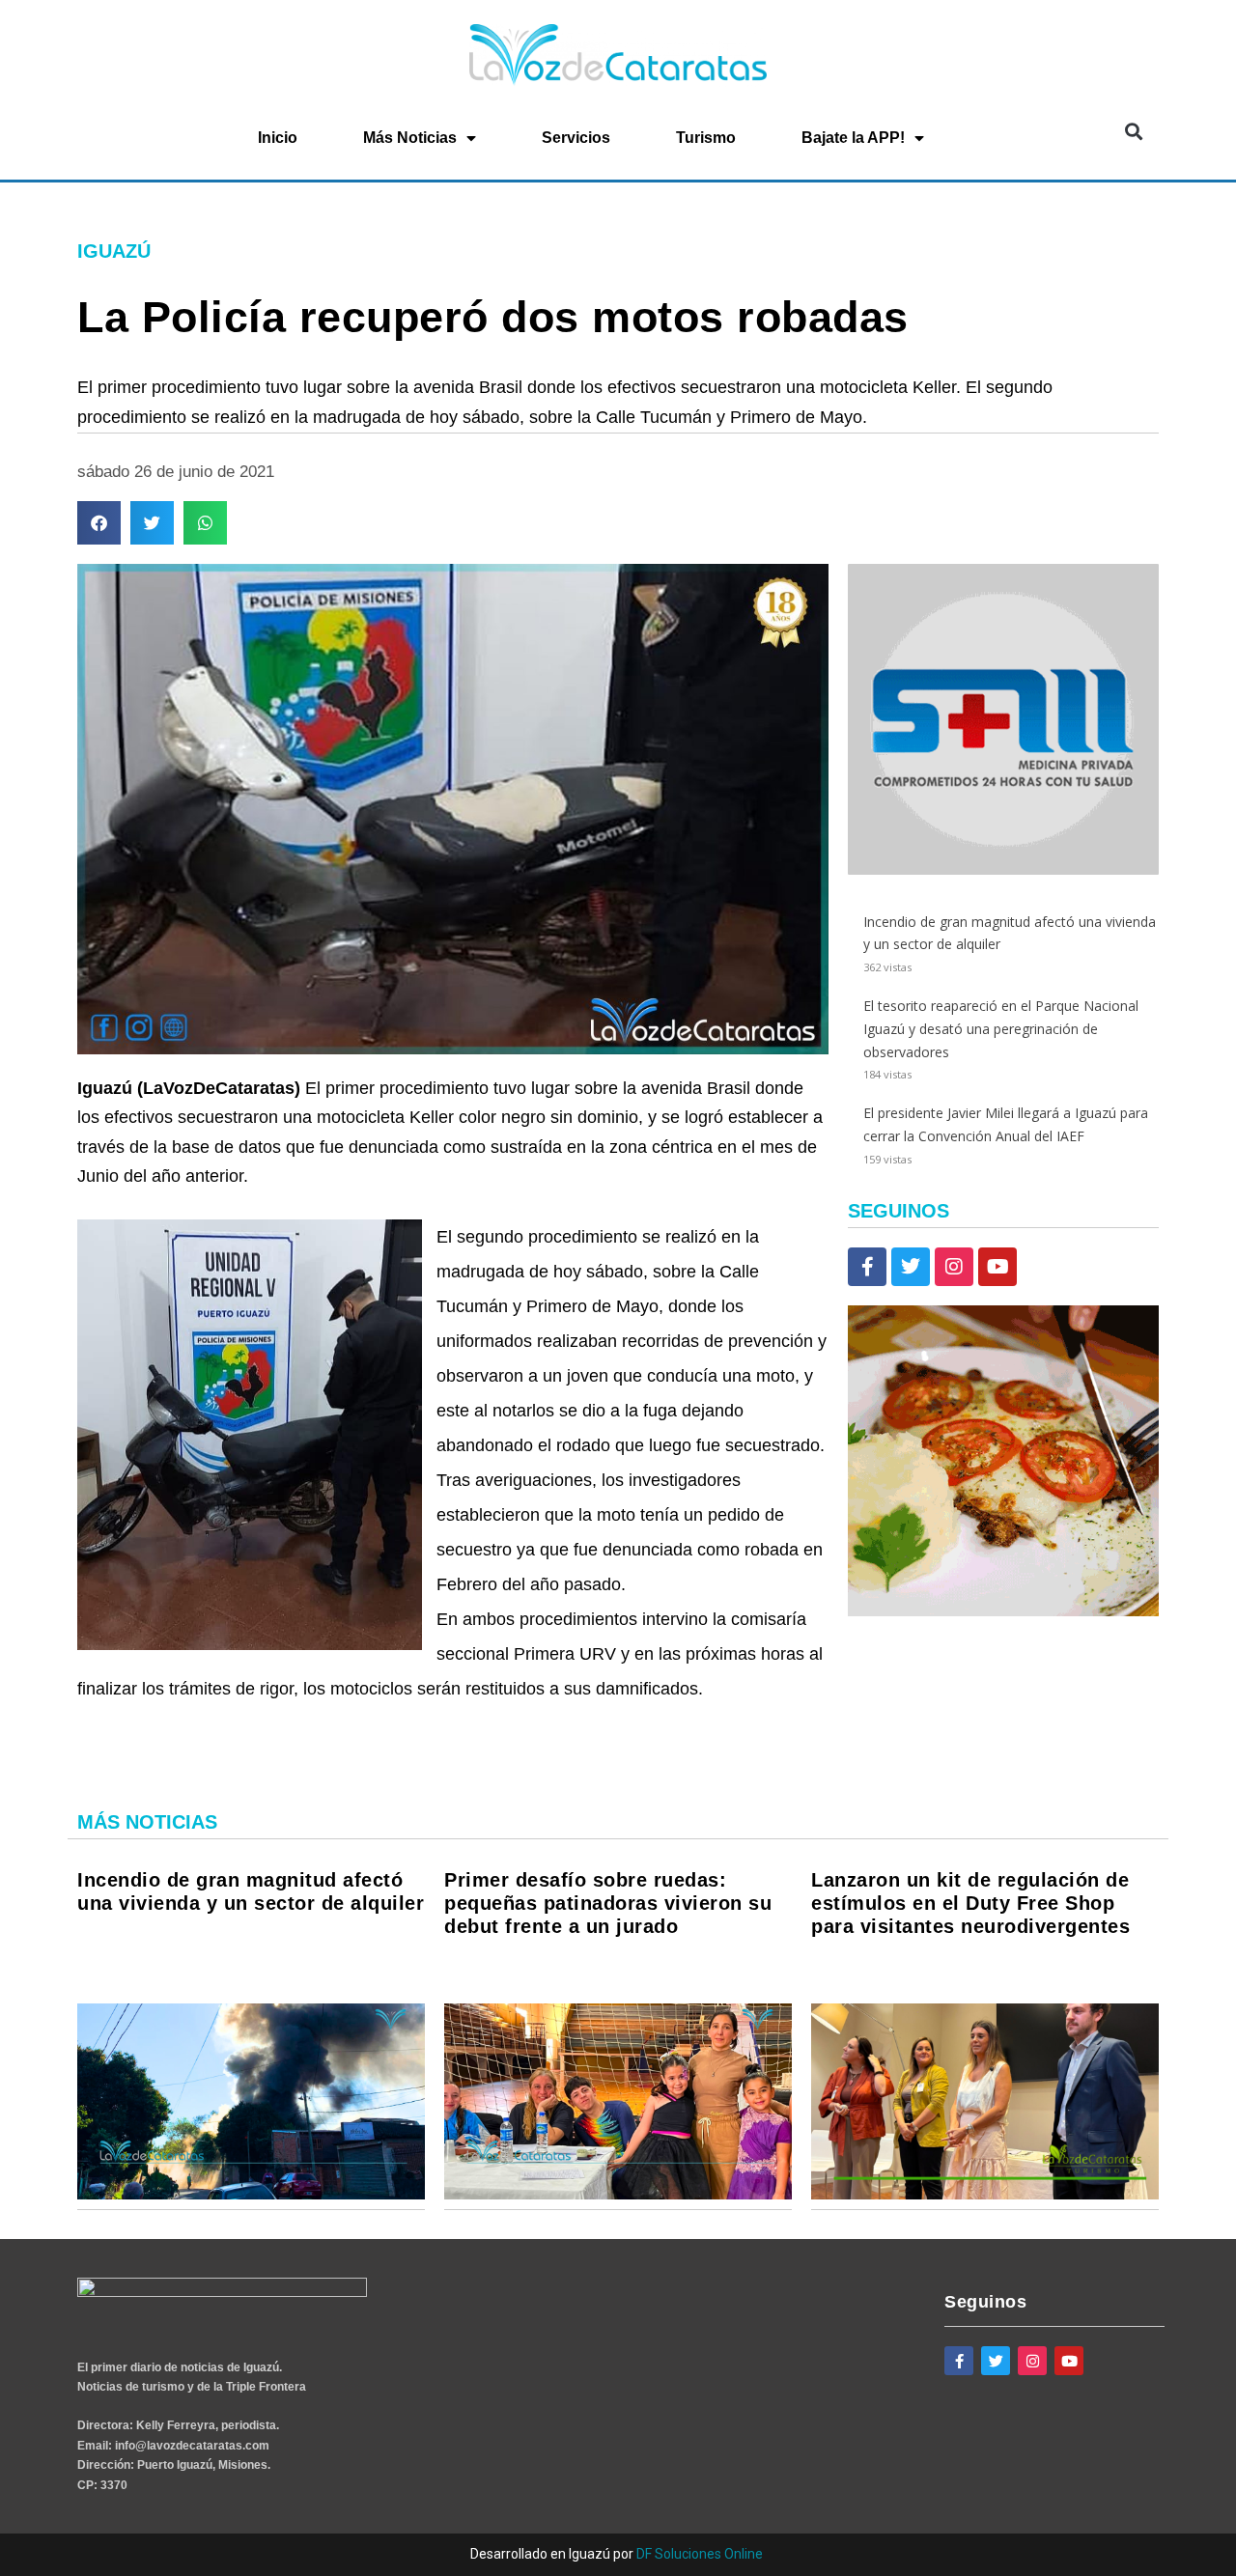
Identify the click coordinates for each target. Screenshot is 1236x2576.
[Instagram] (954, 1267)
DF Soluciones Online (700, 2554)
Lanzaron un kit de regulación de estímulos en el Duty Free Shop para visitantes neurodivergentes (970, 1903)
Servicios (576, 138)
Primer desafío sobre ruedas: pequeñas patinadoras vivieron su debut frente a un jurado (608, 1903)
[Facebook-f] (867, 1267)
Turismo (706, 138)
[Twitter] (911, 1267)
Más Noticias (410, 138)
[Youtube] (997, 1267)
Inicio (278, 138)
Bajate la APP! (853, 138)
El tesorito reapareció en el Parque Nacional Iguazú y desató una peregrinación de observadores (1001, 1029)
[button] (1133, 132)
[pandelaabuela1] (1003, 1611)
